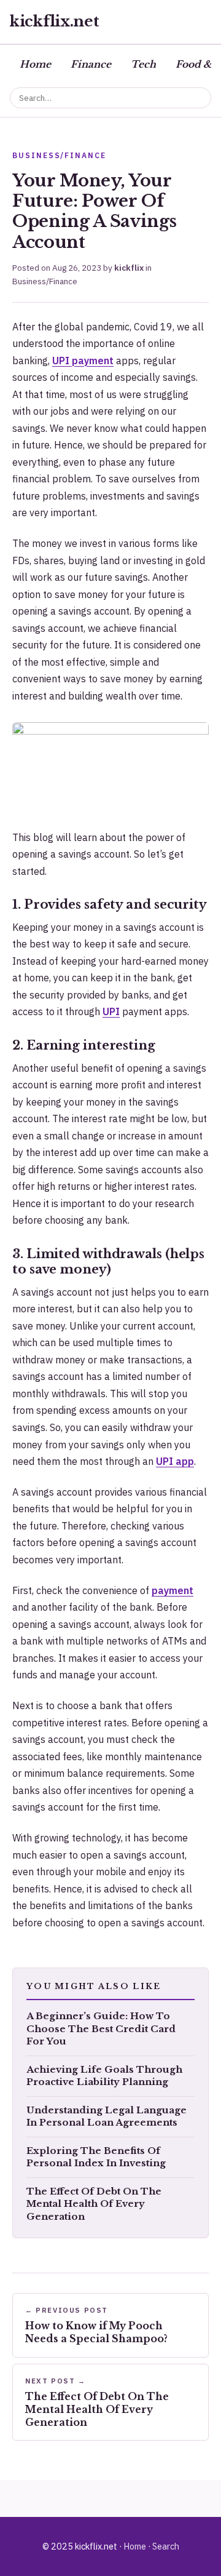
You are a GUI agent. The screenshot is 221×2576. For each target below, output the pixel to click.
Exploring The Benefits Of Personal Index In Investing (96, 2157)
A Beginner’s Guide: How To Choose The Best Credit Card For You (101, 2029)
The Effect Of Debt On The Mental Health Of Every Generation (94, 2204)
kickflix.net (55, 21)
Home (35, 64)
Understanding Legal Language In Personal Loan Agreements (107, 2117)
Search (166, 2546)
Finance (91, 64)
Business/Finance (45, 281)
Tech (143, 64)
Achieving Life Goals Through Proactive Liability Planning (104, 2076)
